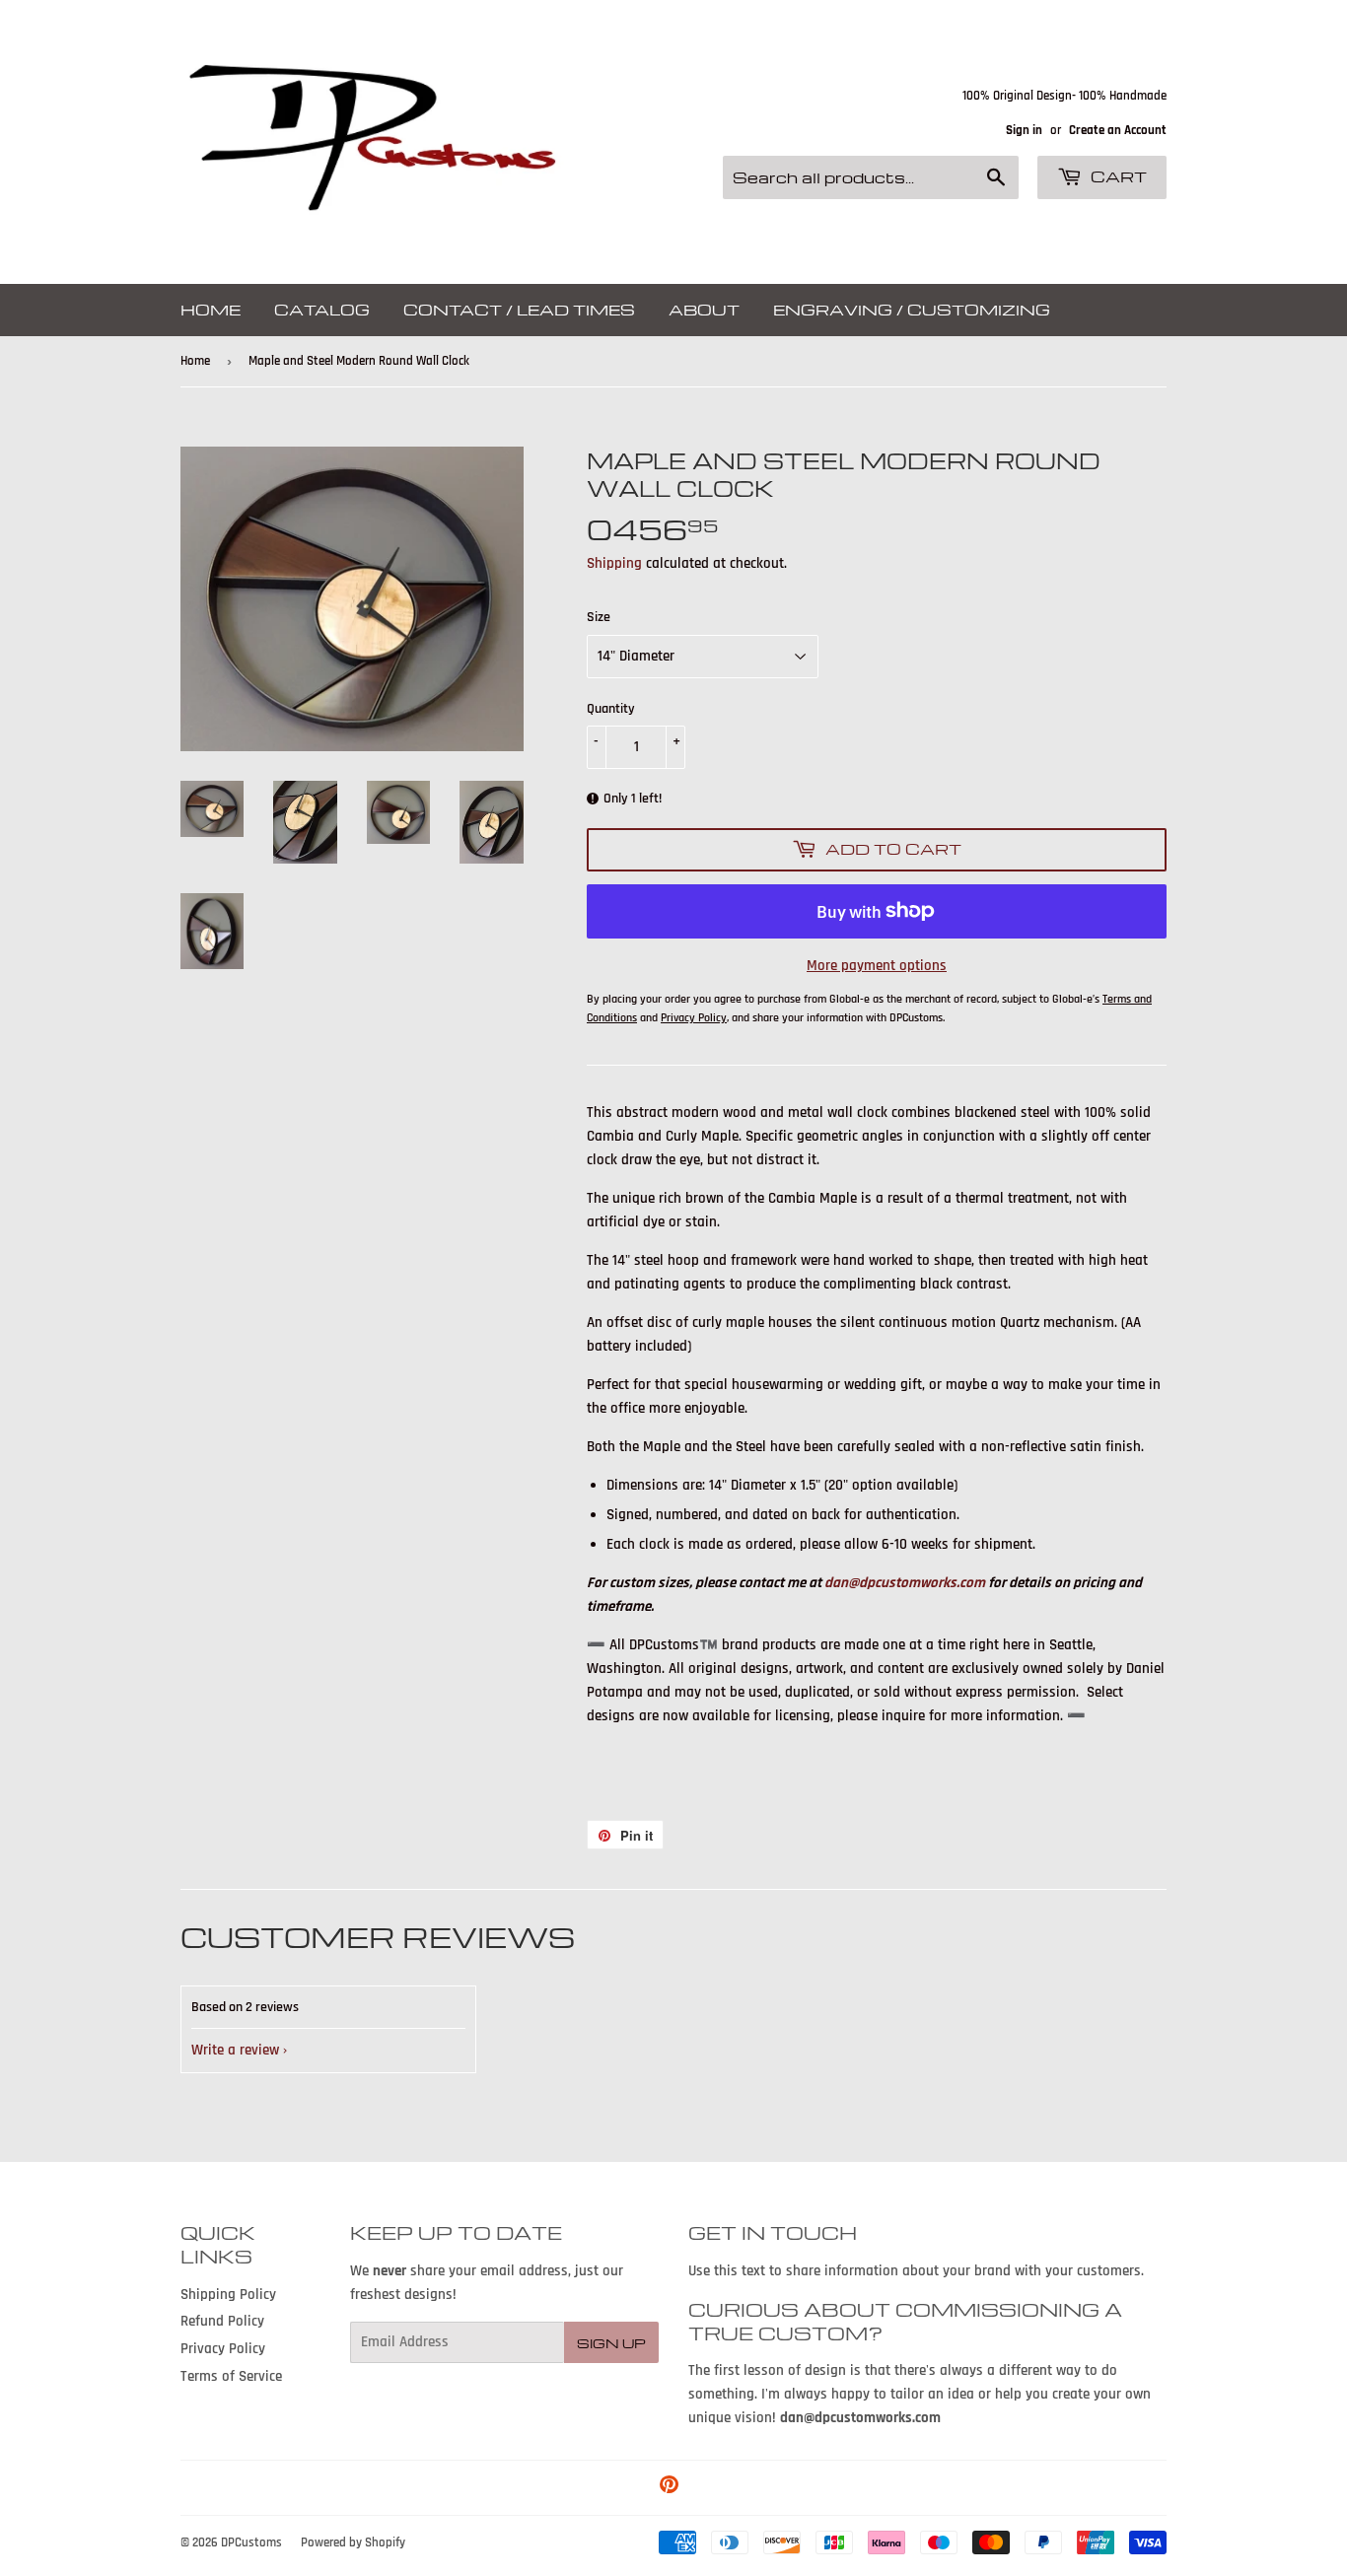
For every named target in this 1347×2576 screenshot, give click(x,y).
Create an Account (1118, 130)
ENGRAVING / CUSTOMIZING (912, 310)
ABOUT (704, 310)
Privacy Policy (223, 2349)
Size (599, 617)
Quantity (611, 709)
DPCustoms (251, 2542)
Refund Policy (222, 2321)
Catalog (322, 310)
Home (211, 310)
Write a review (235, 2050)
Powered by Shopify (353, 2542)
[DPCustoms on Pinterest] (669, 2488)
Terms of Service (231, 2376)
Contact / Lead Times (519, 310)
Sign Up (611, 2343)
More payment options (877, 966)
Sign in (1024, 130)
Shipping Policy (228, 2295)
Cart (1117, 176)
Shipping (614, 563)
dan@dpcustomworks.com (905, 1583)
